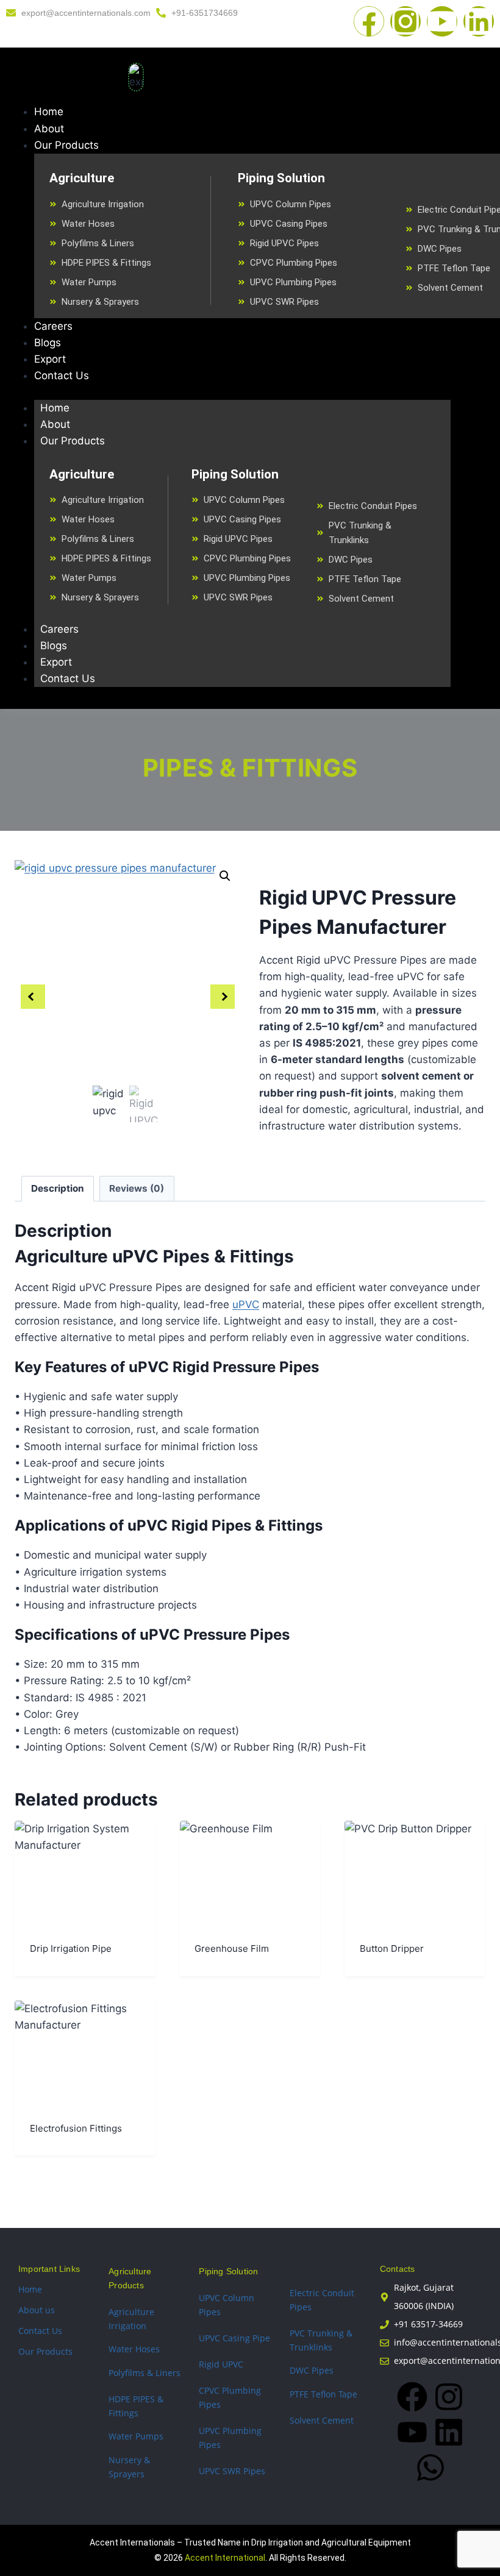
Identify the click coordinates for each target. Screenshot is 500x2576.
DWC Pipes (312, 2370)
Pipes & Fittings (250, 768)
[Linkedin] (479, 21)
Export (56, 662)
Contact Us (68, 678)
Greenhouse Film (232, 1948)
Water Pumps (136, 2436)
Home (55, 408)
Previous (33, 997)
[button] (225, 876)
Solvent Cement (322, 2420)
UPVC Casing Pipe (234, 2338)
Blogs (54, 646)
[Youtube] (442, 21)
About (55, 424)
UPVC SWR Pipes (232, 2471)
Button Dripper (392, 1948)
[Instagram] (405, 21)
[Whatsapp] (430, 2467)
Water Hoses (134, 2349)
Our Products (73, 441)
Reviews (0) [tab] (137, 1188)
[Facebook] (369, 21)
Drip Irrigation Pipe (71, 1948)
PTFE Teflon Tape (323, 2394)
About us (37, 2310)
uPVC (246, 1304)
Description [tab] (58, 1188)
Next (223, 997)
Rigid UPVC (221, 2364)
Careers (59, 629)
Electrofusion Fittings (76, 2128)
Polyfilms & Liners (145, 2373)
